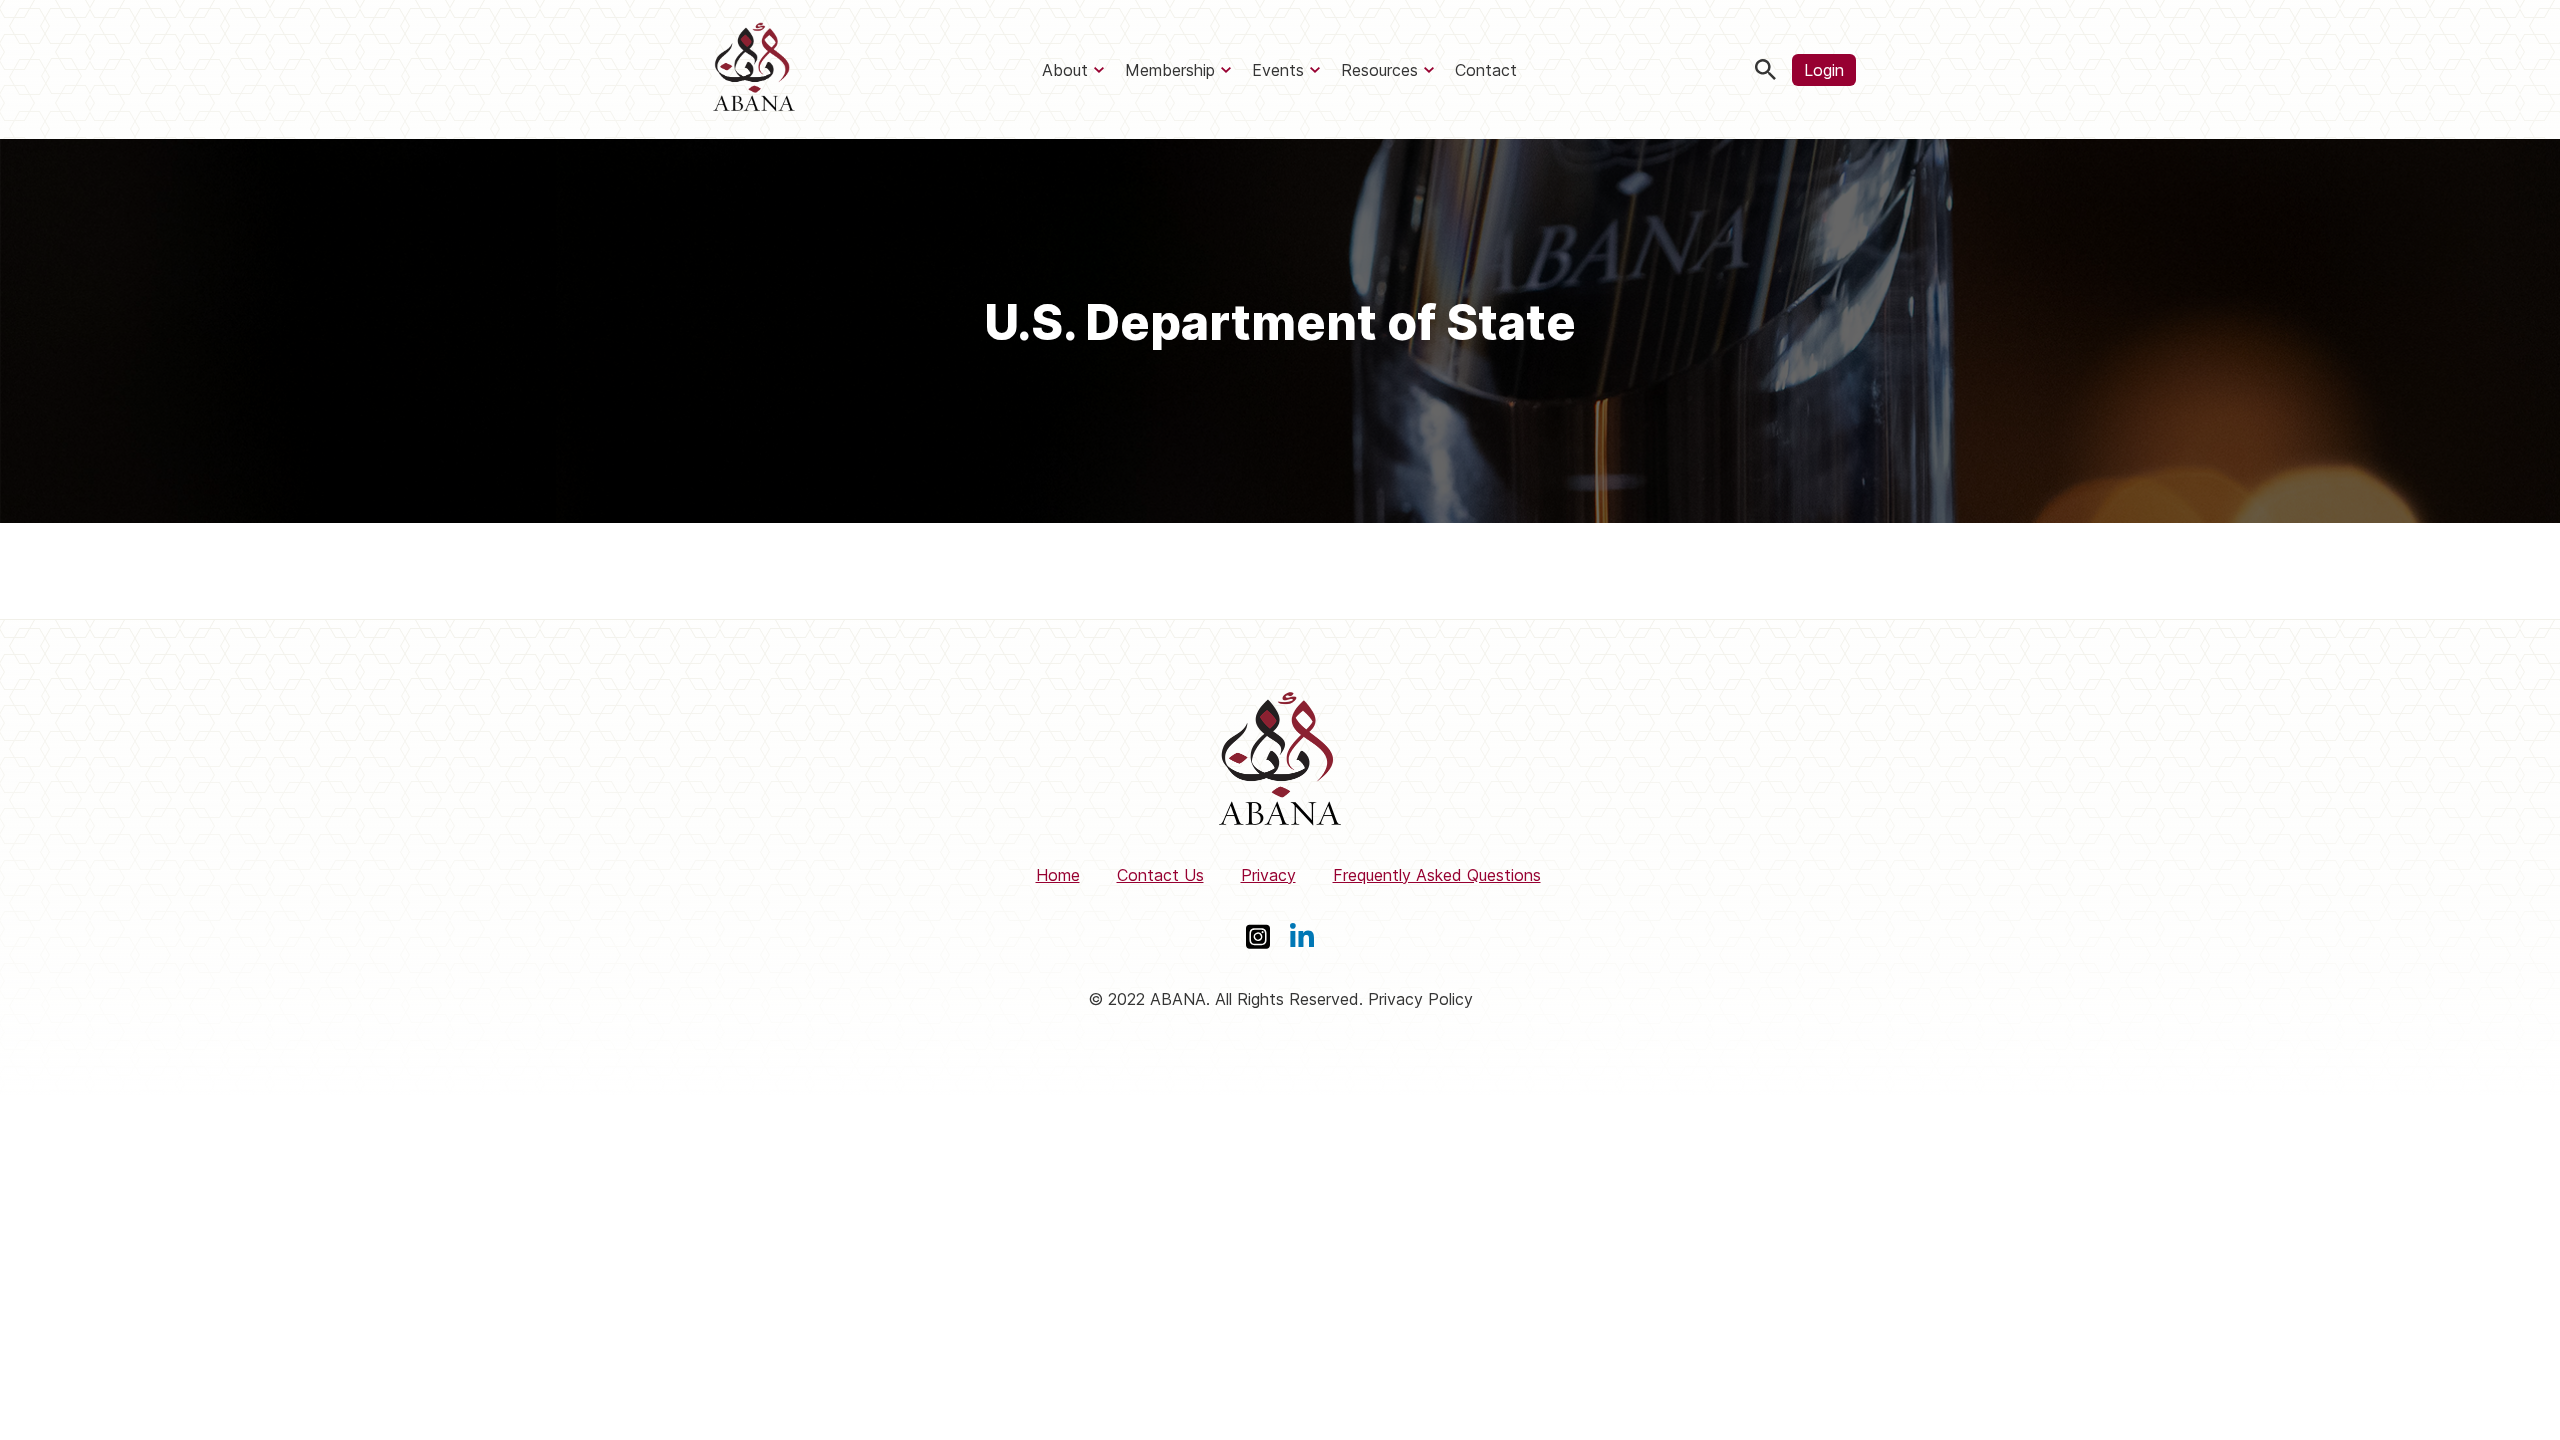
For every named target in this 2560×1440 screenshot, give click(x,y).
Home (1058, 875)
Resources (1379, 70)
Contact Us (1160, 875)
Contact (1486, 70)
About (1065, 70)
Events (1278, 70)
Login (1824, 70)
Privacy (1268, 875)
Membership (1170, 70)
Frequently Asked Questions (1437, 875)
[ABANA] (754, 69)
